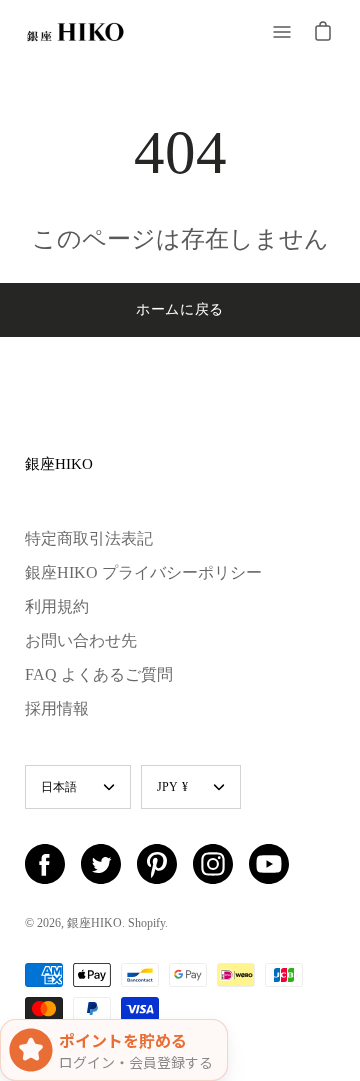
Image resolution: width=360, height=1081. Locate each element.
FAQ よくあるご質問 (99, 674)
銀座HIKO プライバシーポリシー (143, 572)
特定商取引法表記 (89, 538)
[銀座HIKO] (75, 32)
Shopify (146, 923)
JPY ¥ (172, 787)
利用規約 (57, 606)
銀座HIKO (59, 463)
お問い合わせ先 (81, 640)
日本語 (59, 787)
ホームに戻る (180, 309)
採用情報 (57, 708)
